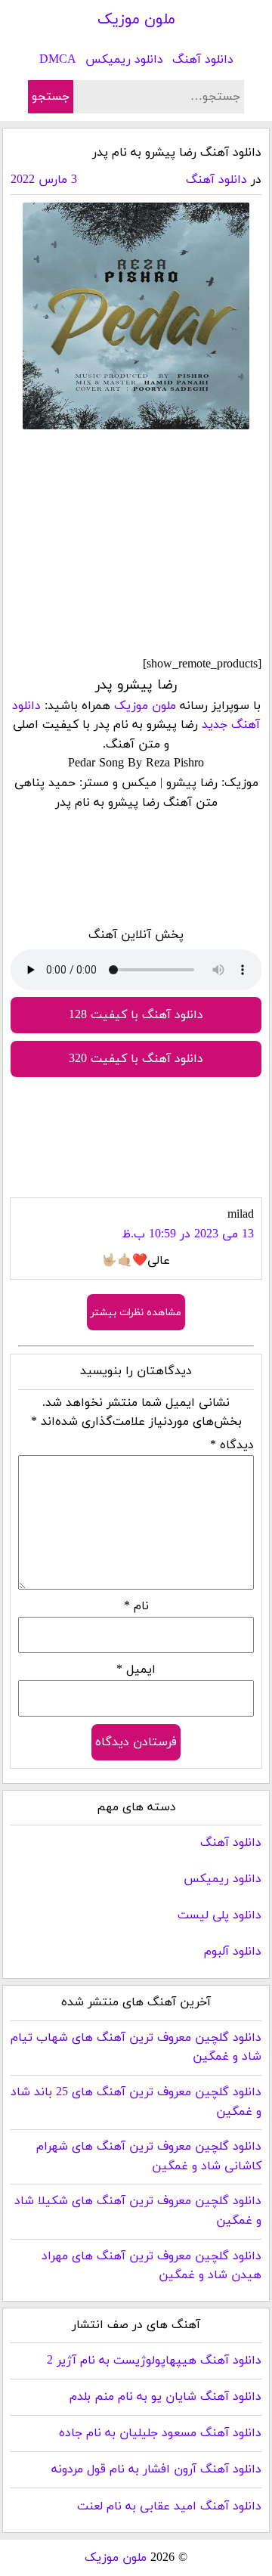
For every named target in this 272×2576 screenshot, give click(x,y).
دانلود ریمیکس (124, 60)
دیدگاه (232, 1445)
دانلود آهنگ (203, 60)
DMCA (58, 60)
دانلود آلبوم (233, 1952)
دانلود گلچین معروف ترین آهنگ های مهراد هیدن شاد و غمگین (151, 2266)
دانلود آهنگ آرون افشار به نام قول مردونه (156, 2469)
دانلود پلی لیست (219, 1915)
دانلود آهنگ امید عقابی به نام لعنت (169, 2506)
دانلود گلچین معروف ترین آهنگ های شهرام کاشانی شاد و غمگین (149, 2156)
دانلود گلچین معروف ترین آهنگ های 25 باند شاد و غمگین (136, 2102)
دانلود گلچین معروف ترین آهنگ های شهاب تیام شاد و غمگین (136, 2048)
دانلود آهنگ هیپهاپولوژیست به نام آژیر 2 (154, 2361)
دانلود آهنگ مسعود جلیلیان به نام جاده (160, 2433)
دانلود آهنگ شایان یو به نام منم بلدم (165, 2397)
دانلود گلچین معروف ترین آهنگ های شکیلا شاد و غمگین (138, 2211)
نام (136, 1606)
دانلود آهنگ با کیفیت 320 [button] (136, 1059)
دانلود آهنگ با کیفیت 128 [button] (136, 1015)
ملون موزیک (136, 20)
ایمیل (136, 1670)
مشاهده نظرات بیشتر (136, 1313)
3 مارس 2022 (44, 180)
